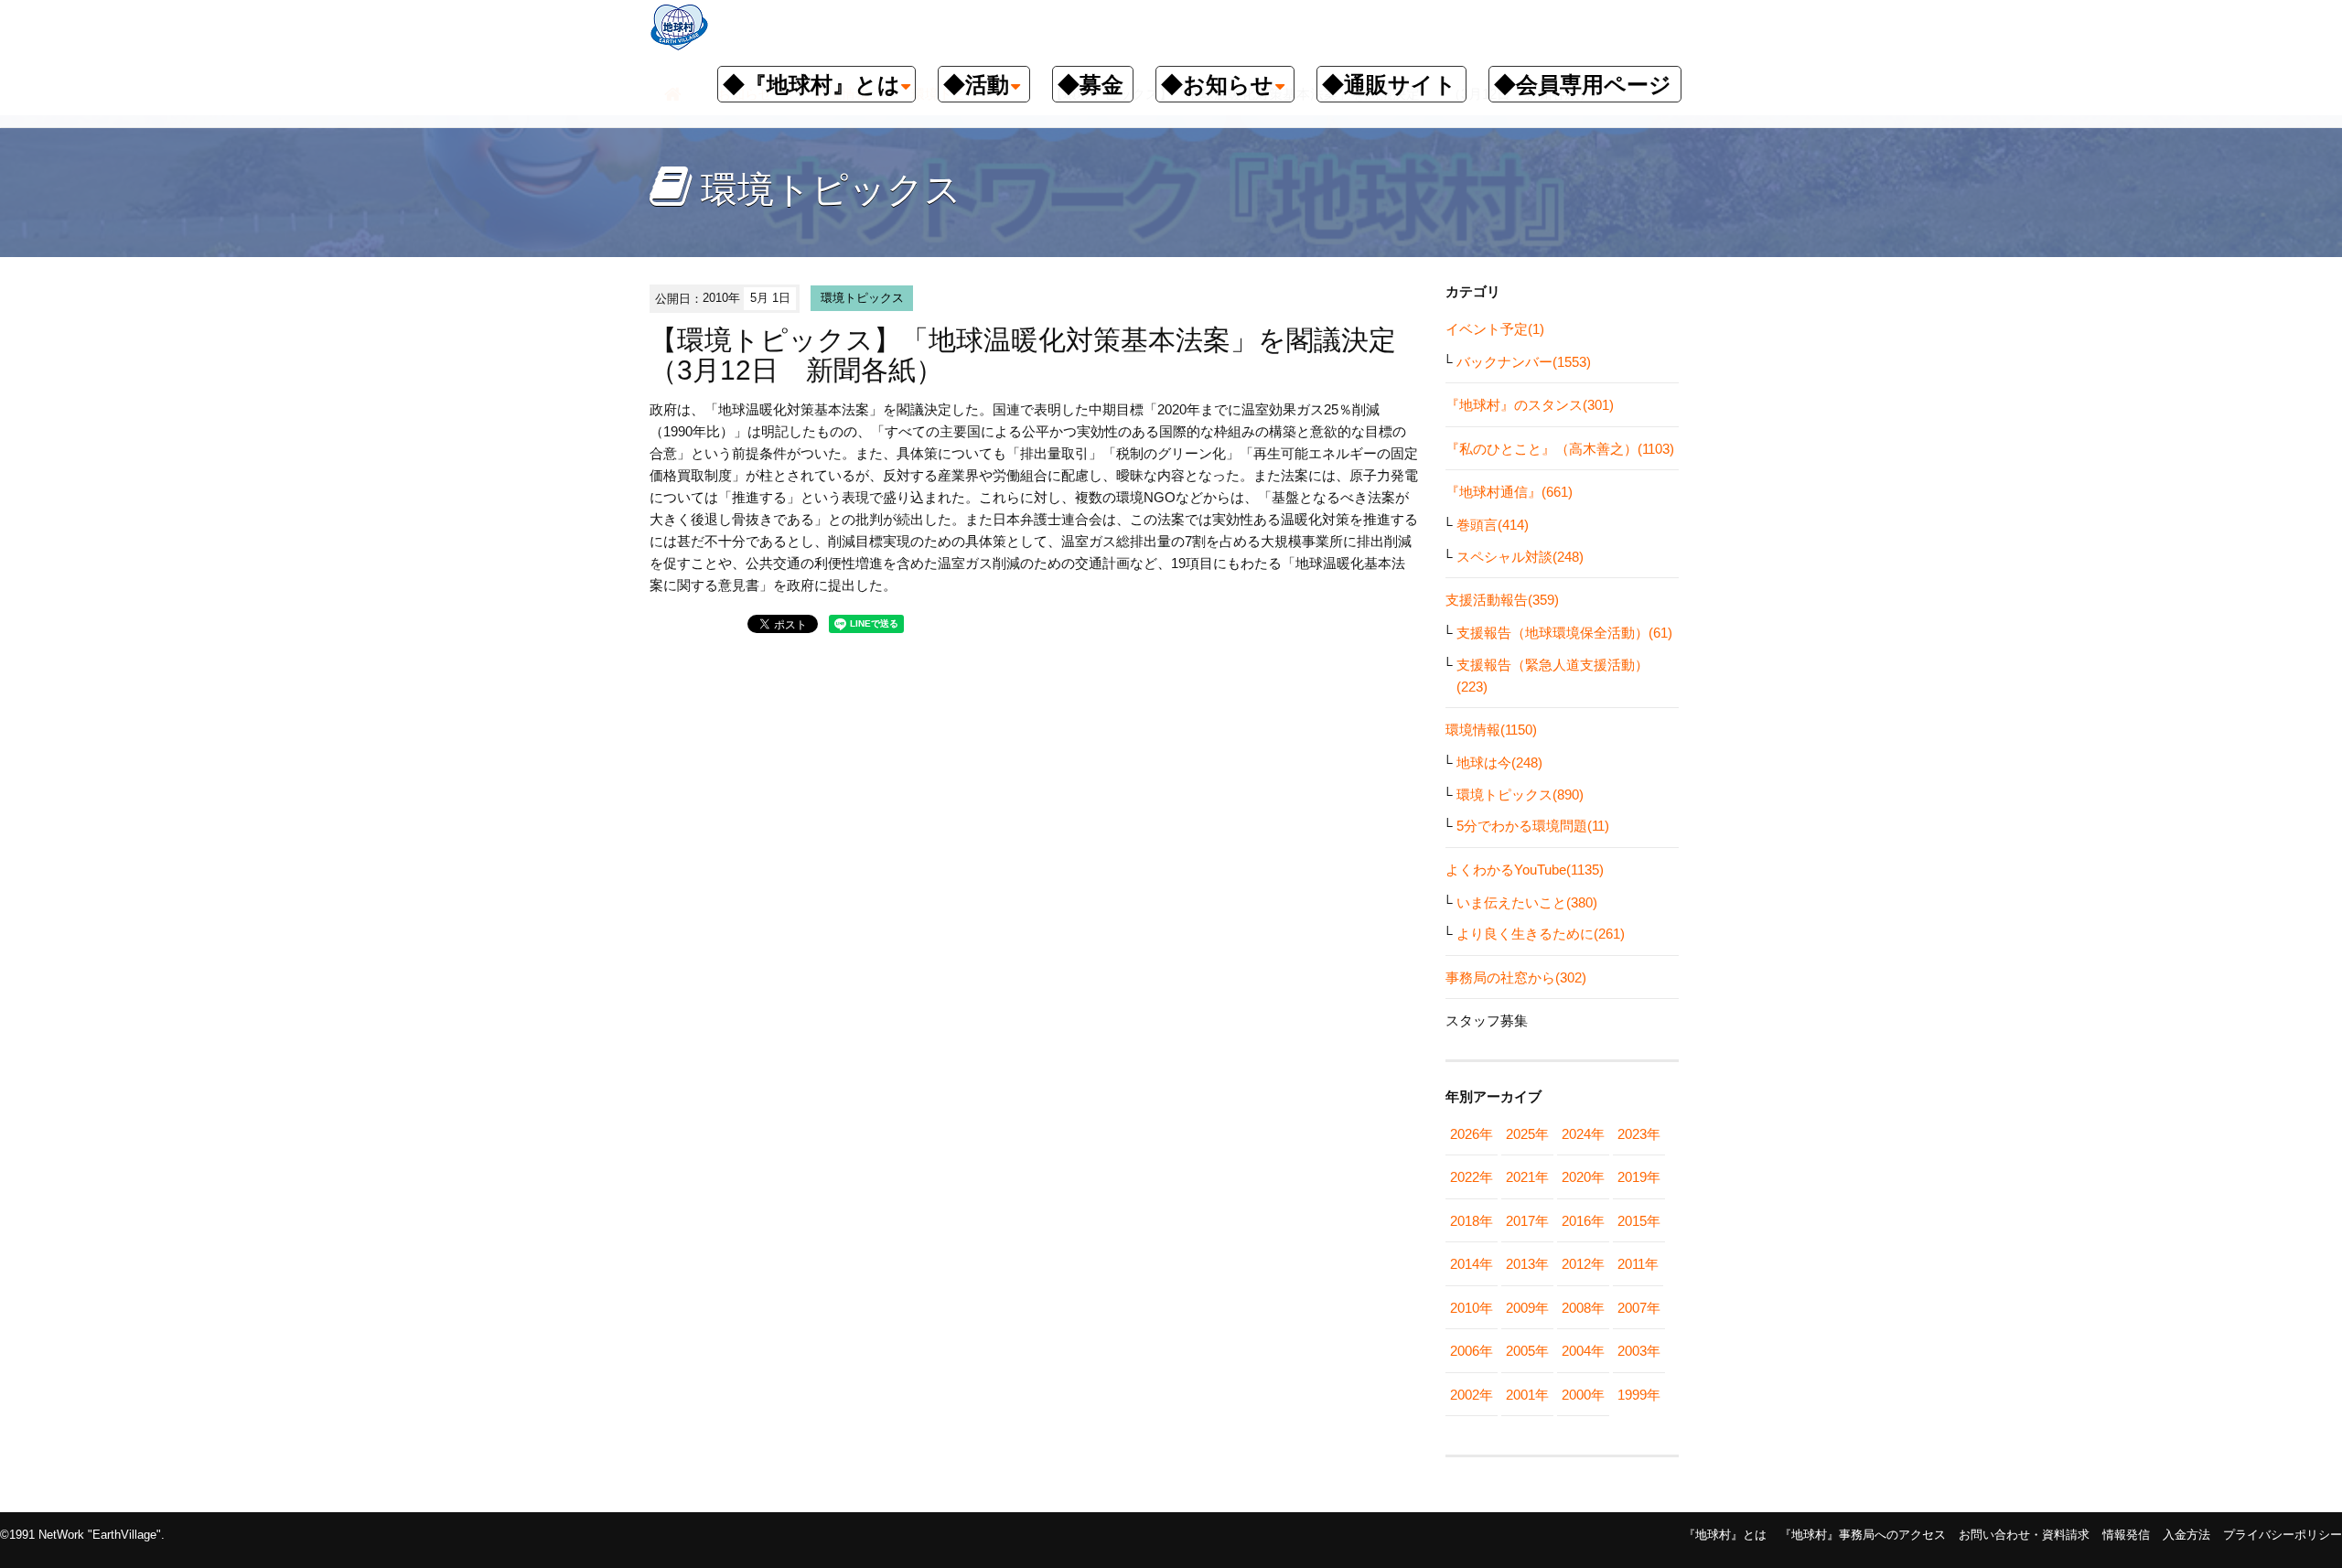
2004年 (1583, 1351)
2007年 (1639, 1308)
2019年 (1639, 1177)
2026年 (1472, 1134)
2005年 (1527, 1351)
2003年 (1639, 1351)
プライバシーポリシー (2283, 1535)
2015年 (1639, 1221)
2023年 (1639, 1134)
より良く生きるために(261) (1541, 934)
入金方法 (2186, 1535)
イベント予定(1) (1495, 329)
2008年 (1583, 1308)
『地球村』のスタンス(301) (1530, 405)
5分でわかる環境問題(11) (1533, 826)
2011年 (1638, 1264)
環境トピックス (862, 298)
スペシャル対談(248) (1520, 557)
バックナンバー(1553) (1524, 362)
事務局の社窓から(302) (1516, 977)
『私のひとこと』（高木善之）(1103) (1560, 449)
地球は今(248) (1499, 763)
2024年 (1583, 1134)
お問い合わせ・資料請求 (2024, 1535)
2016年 (1583, 1221)
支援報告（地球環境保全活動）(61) (1564, 633)
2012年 (1583, 1264)
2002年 (1472, 1395)
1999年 (1639, 1395)
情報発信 (2126, 1535)
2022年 (1472, 1177)
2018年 (1472, 1221)
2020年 (1583, 1177)
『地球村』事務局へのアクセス (1863, 1535)
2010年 (1472, 1308)
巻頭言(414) (1493, 525)
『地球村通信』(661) (1509, 492)
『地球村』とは (1725, 1535)
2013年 (1527, 1264)
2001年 (1527, 1395)
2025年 (1527, 1134)
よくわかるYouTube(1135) (1525, 870)
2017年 (1527, 1221)
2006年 (1472, 1351)
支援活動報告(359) (1502, 600)
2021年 (1527, 1177)
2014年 (1472, 1264)
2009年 (1527, 1308)
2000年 (1583, 1395)
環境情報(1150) (1491, 730)
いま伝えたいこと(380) (1527, 902)
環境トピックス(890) (1520, 795)
